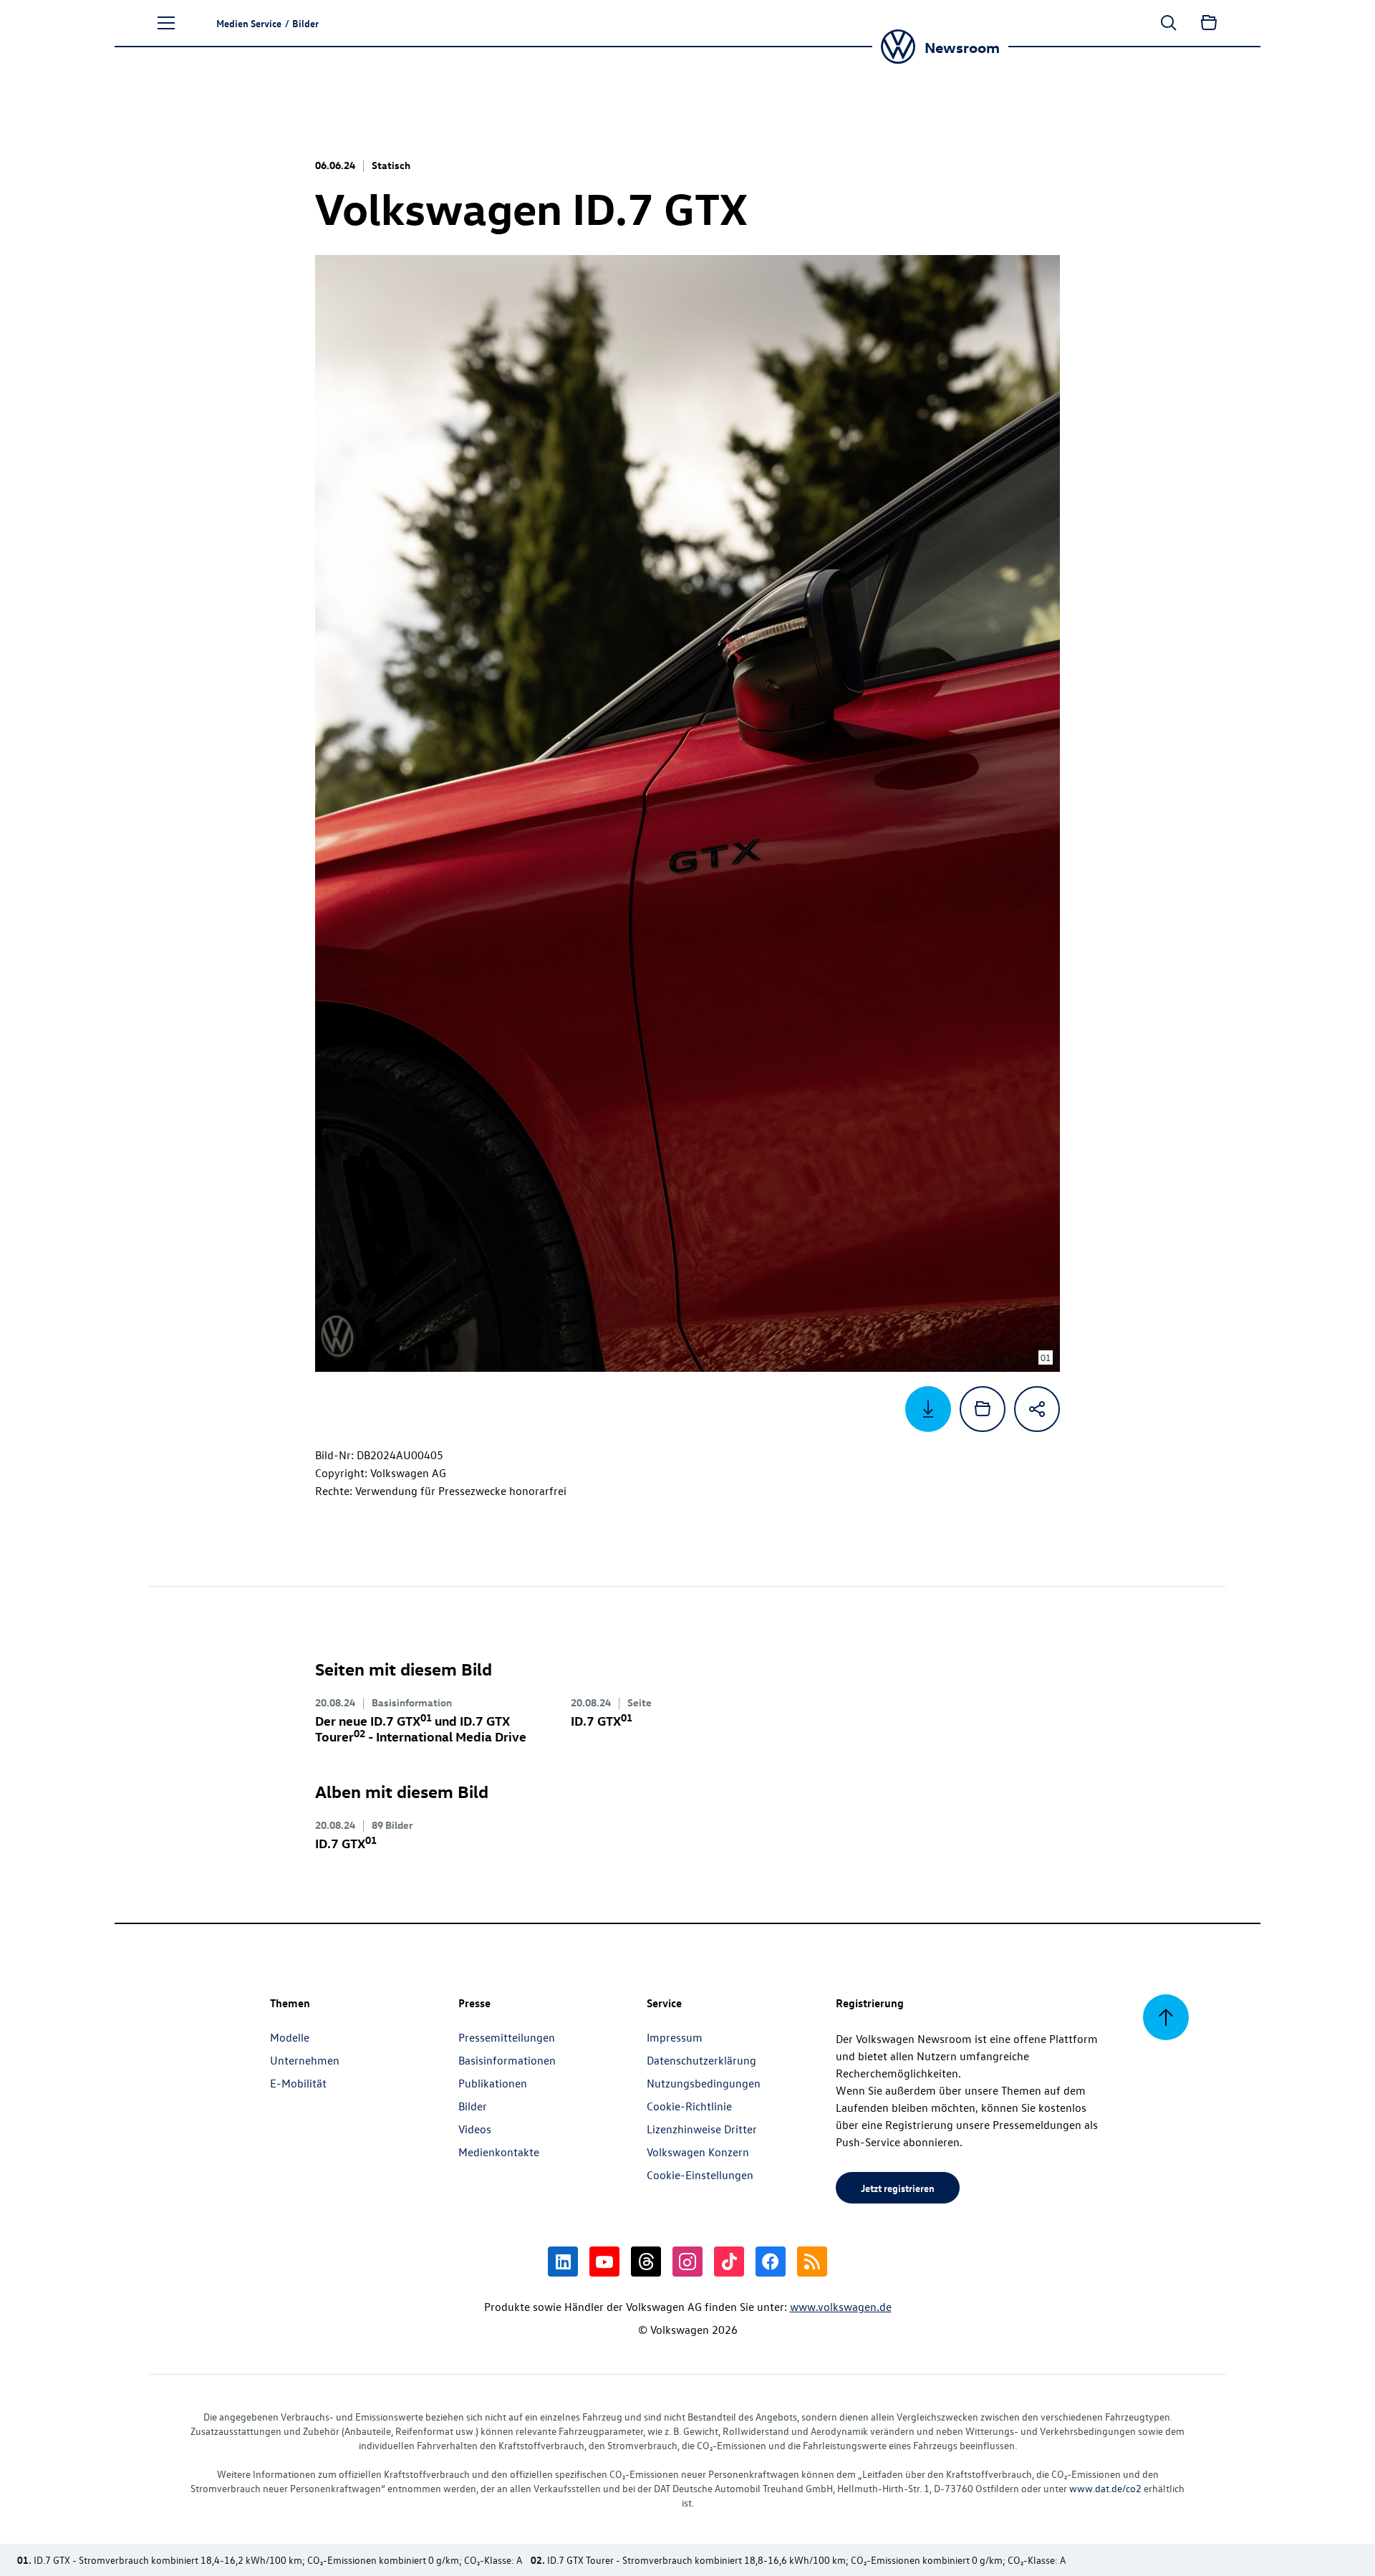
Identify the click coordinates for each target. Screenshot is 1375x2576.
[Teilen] (1037, 1409)
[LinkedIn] (563, 2262)
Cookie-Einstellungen (700, 2175)
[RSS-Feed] (812, 2262)
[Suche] (1169, 23)
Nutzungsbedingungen (704, 2083)
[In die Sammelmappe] (983, 1409)
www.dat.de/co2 (1105, 2488)
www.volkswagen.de (841, 2307)
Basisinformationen (507, 2060)
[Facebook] (771, 2262)
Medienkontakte (499, 2152)
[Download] (928, 1409)
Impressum (675, 2037)
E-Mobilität (298, 2083)
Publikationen (493, 2083)
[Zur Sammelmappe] (1209, 23)
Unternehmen (305, 2060)
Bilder (473, 2106)
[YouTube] (604, 2262)
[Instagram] (687, 2262)
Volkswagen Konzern (698, 2152)
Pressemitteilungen (507, 2037)
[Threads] (646, 2262)
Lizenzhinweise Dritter (702, 2129)
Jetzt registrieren (898, 2188)
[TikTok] (729, 2262)
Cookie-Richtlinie (689, 2106)
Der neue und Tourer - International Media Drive (421, 1728)
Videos (475, 2129)
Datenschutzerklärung (701, 2060)
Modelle (290, 2037)
